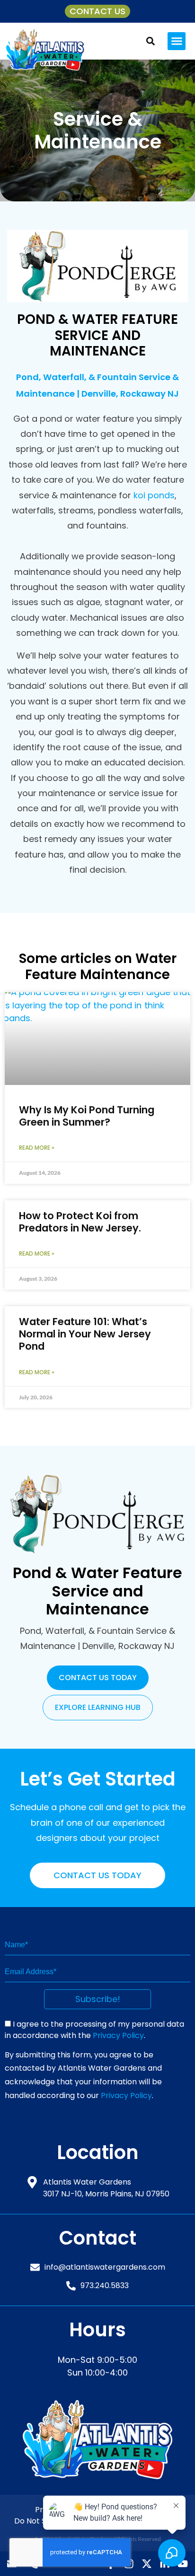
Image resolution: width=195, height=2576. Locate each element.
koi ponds (154, 495)
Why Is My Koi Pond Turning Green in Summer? (87, 1116)
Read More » (37, 1148)
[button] (177, 41)
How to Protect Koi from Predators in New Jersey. (80, 1222)
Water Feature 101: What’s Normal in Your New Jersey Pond (85, 1334)
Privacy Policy (118, 2035)
